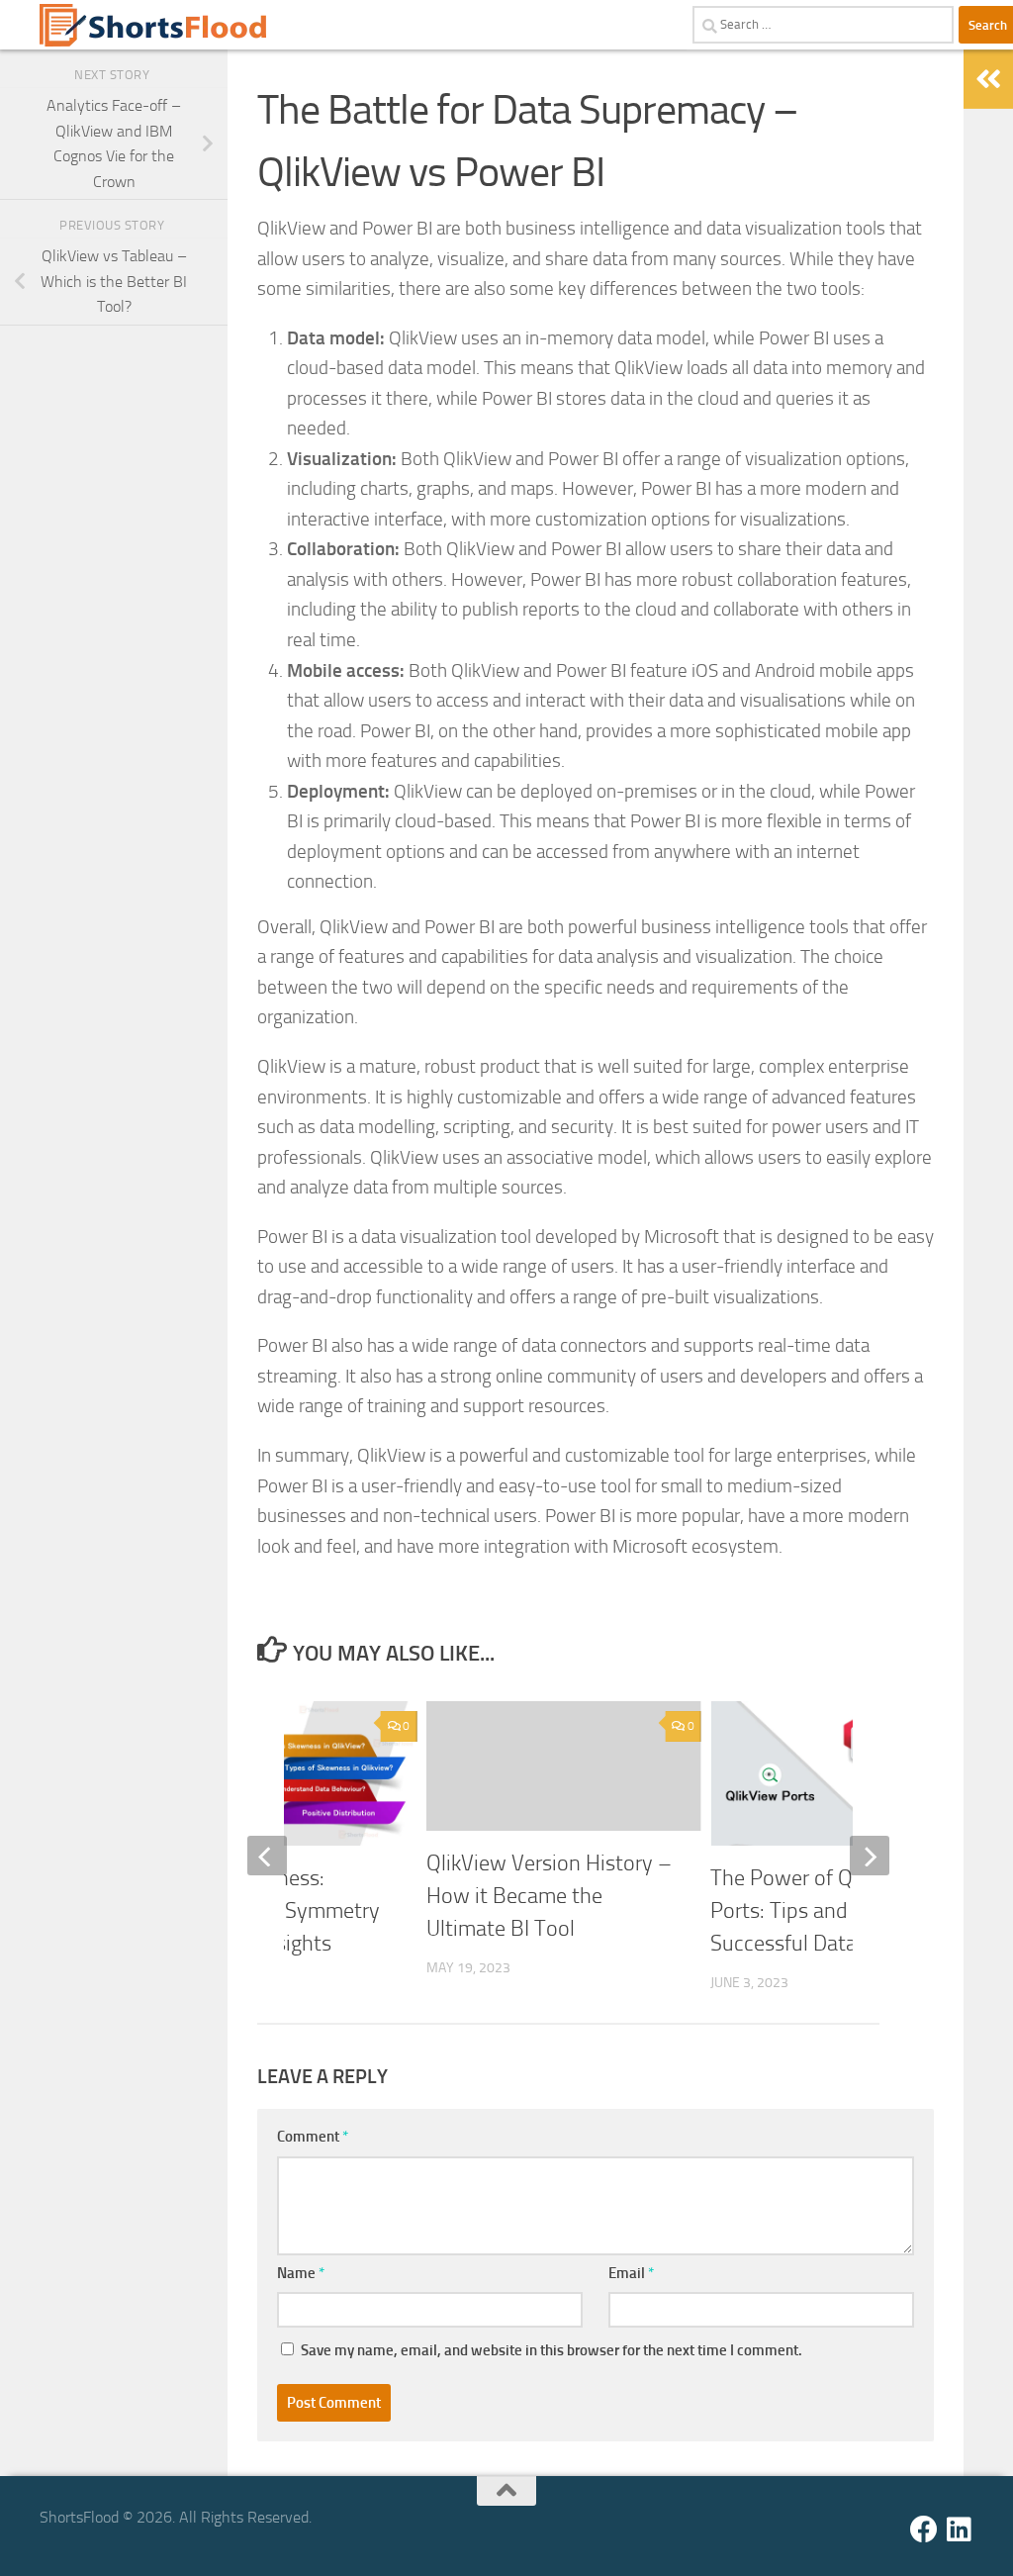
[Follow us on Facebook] (924, 2529)
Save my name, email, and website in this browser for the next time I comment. (552, 2350)
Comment (313, 2137)
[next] (870, 1856)
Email (631, 2273)
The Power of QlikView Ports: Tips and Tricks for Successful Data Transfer (824, 1911)
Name (301, 2273)
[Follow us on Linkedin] (960, 2529)
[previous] (267, 1856)
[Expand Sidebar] (988, 79)
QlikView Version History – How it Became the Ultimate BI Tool (549, 1896)
